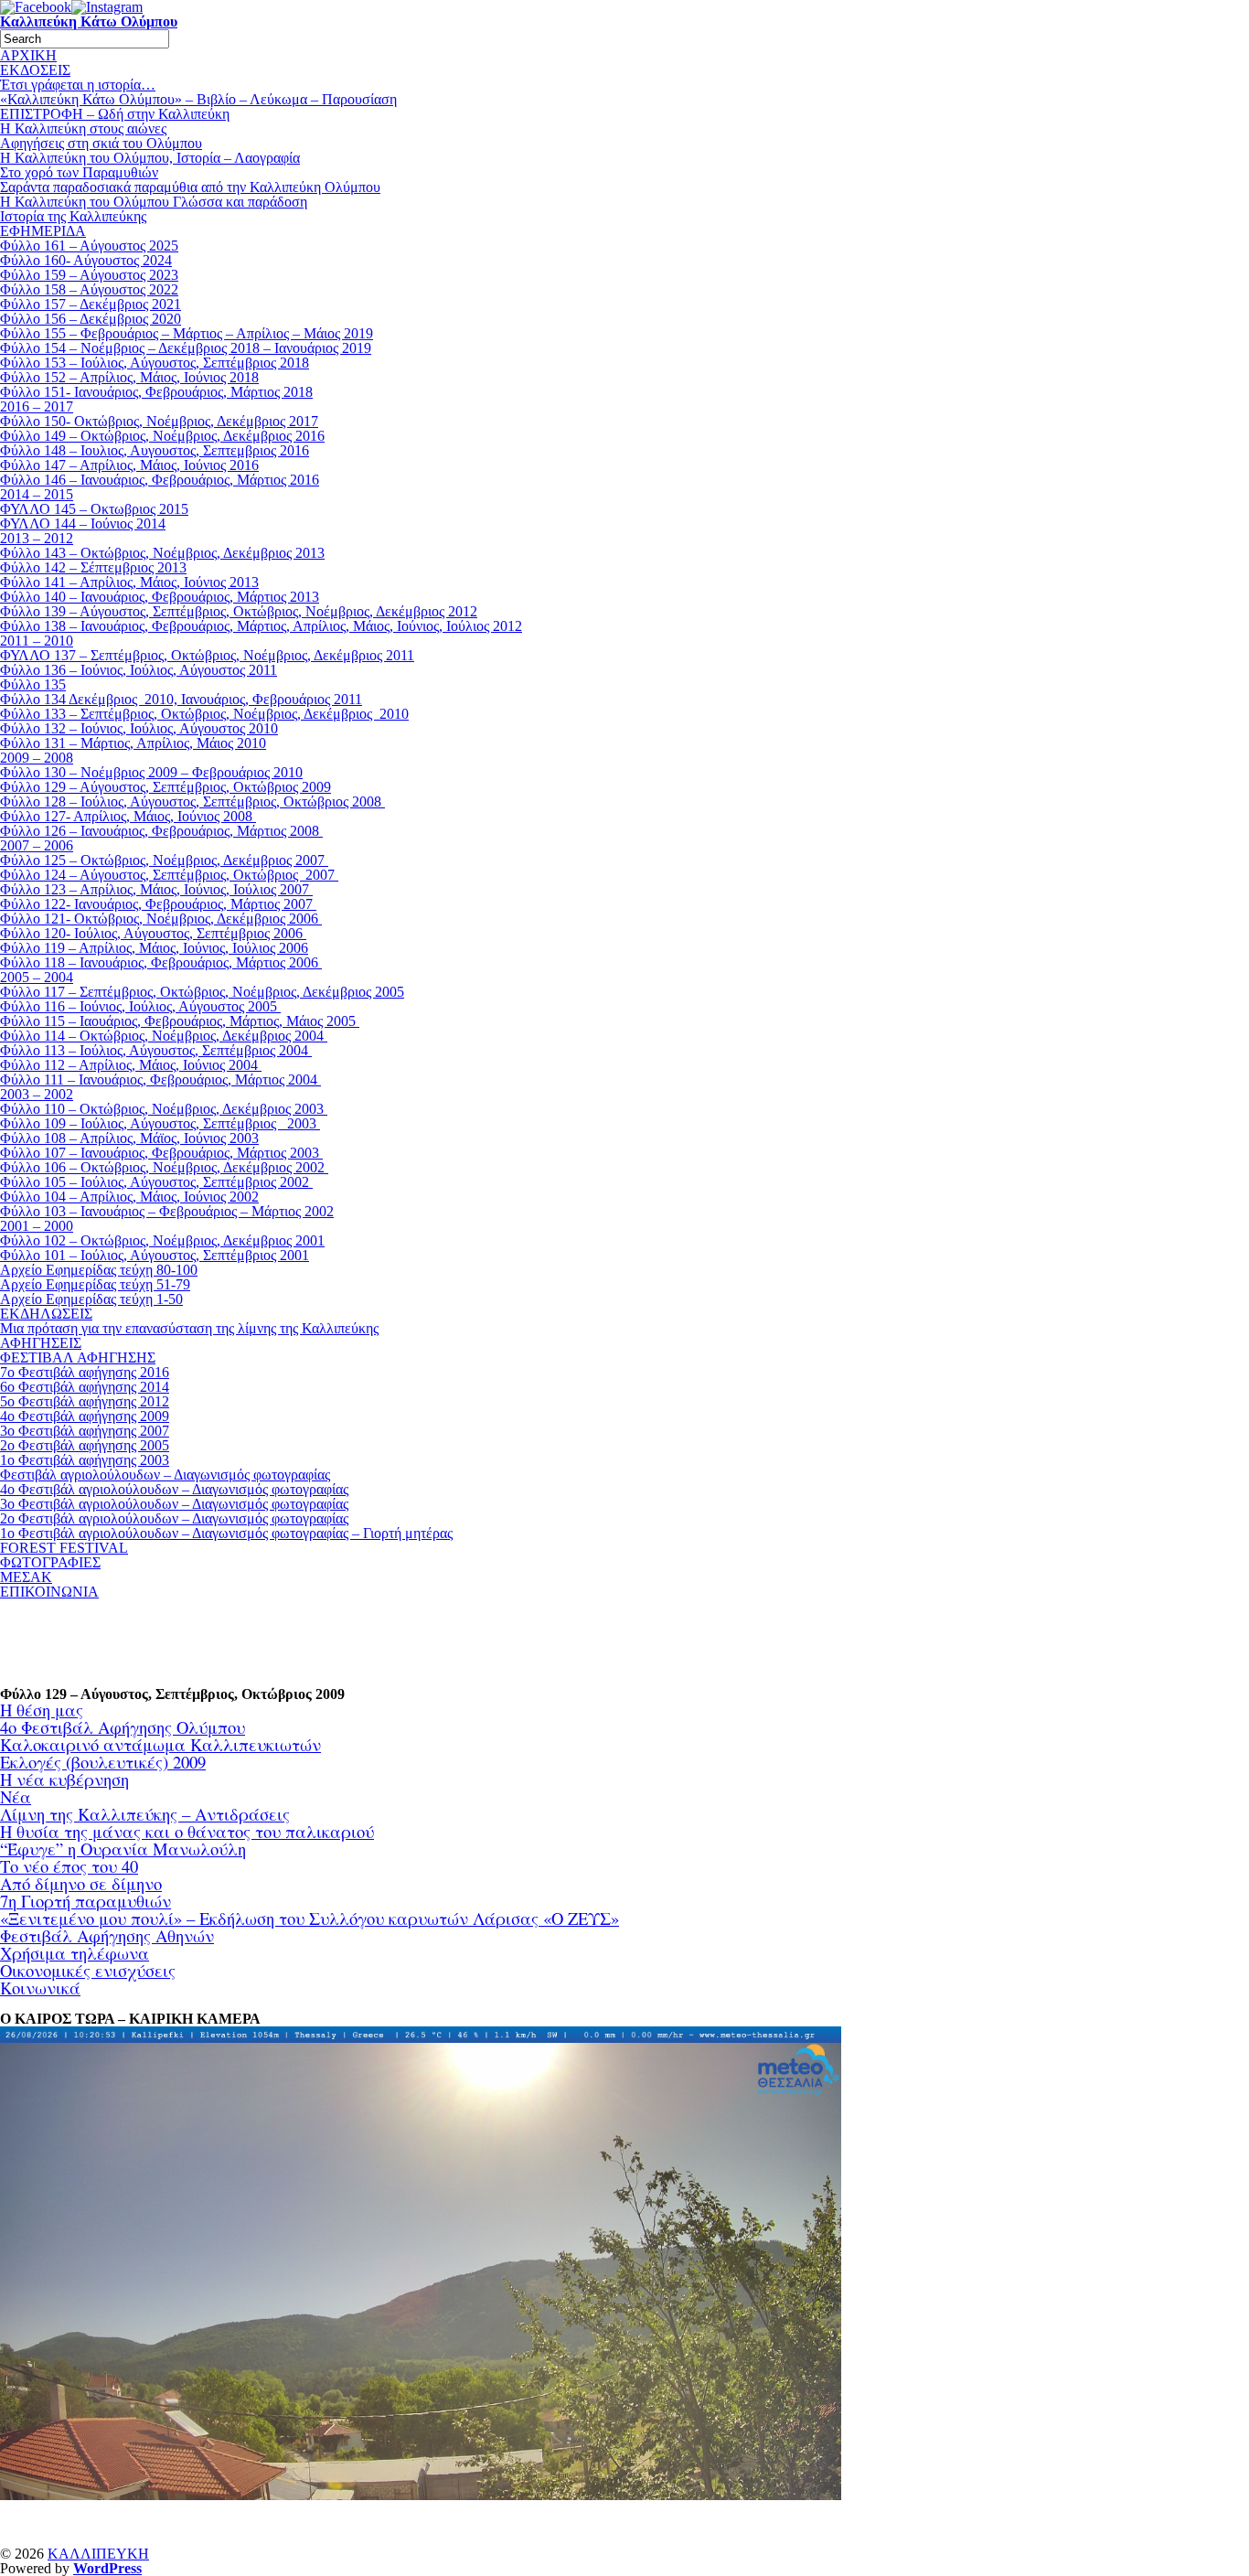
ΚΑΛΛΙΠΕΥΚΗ (98, 2554)
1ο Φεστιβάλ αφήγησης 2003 (85, 1460)
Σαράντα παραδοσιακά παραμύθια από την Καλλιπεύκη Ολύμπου (190, 187)
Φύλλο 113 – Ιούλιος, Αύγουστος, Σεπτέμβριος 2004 (156, 1050)
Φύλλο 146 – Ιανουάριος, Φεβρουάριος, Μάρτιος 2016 (160, 480)
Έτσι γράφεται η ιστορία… (78, 85)
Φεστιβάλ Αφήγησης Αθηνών (107, 1935)
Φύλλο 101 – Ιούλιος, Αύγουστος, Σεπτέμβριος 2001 (155, 1255)
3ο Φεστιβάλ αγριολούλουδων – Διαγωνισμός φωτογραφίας (174, 1504)
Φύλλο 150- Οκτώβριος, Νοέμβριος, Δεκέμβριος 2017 (159, 421)
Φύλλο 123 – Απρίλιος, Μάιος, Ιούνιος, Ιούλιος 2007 (156, 889)
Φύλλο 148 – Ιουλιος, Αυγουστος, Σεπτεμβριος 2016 (155, 450)
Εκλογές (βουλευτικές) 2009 (103, 1762)
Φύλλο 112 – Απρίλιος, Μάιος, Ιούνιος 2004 (131, 1065)
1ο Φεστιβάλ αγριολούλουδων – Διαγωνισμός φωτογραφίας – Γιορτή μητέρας (226, 1533)
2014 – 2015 (37, 494)
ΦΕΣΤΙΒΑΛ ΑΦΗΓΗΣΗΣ (78, 1357)
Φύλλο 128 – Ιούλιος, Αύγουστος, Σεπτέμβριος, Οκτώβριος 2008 (192, 802)
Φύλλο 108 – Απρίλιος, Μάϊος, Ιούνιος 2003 (129, 1138)
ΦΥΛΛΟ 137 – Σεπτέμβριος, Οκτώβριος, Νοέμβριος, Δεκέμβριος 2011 (207, 655)
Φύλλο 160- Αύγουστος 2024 (86, 260)
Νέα (16, 1796)
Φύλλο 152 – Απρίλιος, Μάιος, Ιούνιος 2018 (129, 377)
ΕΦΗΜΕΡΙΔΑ (43, 231)
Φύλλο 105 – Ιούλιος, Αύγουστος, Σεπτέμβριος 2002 (156, 1182)
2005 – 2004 (37, 977)
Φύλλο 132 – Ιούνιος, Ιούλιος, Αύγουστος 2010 (139, 728)
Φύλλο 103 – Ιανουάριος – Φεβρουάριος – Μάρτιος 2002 (167, 1211)
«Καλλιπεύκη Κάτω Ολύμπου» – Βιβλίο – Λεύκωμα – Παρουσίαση (198, 99)
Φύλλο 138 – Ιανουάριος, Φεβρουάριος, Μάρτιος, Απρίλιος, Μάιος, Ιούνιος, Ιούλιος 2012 (261, 626)
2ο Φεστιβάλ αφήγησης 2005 (85, 1445)
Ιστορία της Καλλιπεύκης (73, 216)
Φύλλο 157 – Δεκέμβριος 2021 (91, 304)
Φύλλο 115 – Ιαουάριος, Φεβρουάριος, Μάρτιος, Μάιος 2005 (180, 1021)
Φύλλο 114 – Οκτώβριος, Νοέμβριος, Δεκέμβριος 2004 (164, 1036)
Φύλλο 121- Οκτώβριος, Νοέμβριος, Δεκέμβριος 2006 (161, 919)
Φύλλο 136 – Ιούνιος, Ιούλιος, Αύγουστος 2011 (139, 670)
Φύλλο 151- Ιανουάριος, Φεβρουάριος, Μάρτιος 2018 (156, 392)
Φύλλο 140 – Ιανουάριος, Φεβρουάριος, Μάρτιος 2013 (160, 597)
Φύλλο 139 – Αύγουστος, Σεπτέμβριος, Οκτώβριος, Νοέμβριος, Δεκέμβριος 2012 (239, 611)
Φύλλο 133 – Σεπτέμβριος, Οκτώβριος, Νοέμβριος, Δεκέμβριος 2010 (204, 714)
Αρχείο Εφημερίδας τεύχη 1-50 (91, 1299)
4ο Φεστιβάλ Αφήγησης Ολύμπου (123, 1727)
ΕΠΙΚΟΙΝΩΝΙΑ (49, 1592)
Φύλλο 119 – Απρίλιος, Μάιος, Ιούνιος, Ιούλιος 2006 (154, 948)
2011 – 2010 (37, 641)
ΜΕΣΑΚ (26, 1577)
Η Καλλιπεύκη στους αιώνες (83, 128)
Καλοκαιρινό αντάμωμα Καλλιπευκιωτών (160, 1744)
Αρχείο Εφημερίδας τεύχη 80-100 (99, 1270)
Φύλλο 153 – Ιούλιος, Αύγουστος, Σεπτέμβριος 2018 (155, 363)
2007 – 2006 (37, 845)
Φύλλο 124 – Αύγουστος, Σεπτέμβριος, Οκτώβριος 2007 (169, 875)
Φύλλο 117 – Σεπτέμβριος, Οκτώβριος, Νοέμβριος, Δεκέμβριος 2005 (202, 992)
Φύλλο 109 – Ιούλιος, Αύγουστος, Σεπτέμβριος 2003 (160, 1123)
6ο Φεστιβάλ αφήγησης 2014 (85, 1387)
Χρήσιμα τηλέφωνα (75, 1953)
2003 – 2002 (37, 1094)
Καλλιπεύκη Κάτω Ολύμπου (89, 21)
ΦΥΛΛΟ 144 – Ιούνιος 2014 (83, 524)
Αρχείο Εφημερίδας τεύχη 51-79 (95, 1284)
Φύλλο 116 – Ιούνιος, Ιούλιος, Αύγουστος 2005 (140, 1006)
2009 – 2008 (37, 758)
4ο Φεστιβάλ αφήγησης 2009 (85, 1416)
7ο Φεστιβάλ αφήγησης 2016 (85, 1372)
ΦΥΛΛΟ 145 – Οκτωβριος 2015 (94, 509)
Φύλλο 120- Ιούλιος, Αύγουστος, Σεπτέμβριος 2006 (153, 933)
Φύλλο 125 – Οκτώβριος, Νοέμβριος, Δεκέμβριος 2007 (164, 860)
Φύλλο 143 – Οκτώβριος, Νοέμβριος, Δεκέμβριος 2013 (162, 553)
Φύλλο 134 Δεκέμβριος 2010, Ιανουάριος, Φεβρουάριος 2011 (181, 699)
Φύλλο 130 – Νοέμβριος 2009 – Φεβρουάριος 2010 (151, 772)
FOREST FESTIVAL (64, 1548)
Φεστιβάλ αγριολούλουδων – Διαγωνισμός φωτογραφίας (165, 1475)
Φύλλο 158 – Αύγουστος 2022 (89, 289)
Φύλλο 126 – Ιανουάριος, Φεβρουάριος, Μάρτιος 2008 (161, 831)
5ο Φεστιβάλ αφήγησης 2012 (85, 1401)
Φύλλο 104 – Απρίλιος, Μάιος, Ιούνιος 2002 (129, 1197)
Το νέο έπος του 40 (69, 1866)
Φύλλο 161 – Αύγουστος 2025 (89, 246)
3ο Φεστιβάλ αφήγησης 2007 (85, 1431)
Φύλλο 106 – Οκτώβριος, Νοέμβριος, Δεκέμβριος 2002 (164, 1167)
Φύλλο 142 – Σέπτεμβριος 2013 (93, 567)
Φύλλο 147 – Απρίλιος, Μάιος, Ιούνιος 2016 (129, 465)
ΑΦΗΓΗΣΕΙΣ (41, 1343)
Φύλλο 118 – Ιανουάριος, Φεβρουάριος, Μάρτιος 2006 (161, 962)
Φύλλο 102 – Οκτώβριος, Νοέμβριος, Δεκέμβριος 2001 (162, 1240)
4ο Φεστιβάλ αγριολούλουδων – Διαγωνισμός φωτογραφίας (174, 1489)
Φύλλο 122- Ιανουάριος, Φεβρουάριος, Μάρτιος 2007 (158, 904)
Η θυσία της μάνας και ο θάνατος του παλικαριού (187, 1831)
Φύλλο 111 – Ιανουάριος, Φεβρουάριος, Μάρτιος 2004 (160, 1080)
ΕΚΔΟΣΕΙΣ (35, 70)
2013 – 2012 (37, 538)
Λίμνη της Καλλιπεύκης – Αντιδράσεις (145, 1814)
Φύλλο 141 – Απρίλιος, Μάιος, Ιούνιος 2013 (129, 582)
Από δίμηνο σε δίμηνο (81, 1883)
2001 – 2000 (37, 1226)
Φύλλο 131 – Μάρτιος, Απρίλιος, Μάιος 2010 (133, 743)
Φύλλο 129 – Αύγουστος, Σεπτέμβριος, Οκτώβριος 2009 (165, 787)
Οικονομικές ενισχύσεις (88, 1970)
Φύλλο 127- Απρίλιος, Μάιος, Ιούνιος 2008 (128, 816)
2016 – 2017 (37, 406)
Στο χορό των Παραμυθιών (79, 172)
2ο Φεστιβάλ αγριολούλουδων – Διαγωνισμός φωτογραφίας (174, 1518)
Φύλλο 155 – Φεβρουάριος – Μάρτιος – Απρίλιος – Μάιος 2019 (187, 333)
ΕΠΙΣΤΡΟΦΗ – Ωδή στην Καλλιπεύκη (115, 114)
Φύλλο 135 (33, 684)
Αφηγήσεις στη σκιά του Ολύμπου (101, 143)
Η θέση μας (42, 1710)
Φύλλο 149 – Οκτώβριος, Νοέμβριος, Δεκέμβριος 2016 (162, 436)
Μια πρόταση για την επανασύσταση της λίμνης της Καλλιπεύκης (189, 1328)
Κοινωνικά (40, 1988)
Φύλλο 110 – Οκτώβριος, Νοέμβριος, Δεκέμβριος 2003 (164, 1109)
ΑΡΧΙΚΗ (28, 55)
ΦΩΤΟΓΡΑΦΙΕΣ (50, 1562)
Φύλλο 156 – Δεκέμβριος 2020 (91, 319)
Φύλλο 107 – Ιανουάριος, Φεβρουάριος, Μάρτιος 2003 (161, 1153)
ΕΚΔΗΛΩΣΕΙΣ (46, 1314)
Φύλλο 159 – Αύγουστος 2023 (89, 275)
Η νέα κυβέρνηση (64, 1779)
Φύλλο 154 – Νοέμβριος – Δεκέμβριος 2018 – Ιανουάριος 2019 (186, 348)
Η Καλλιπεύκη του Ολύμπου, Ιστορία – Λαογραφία (150, 158)
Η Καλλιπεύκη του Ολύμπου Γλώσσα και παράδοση (154, 202)
